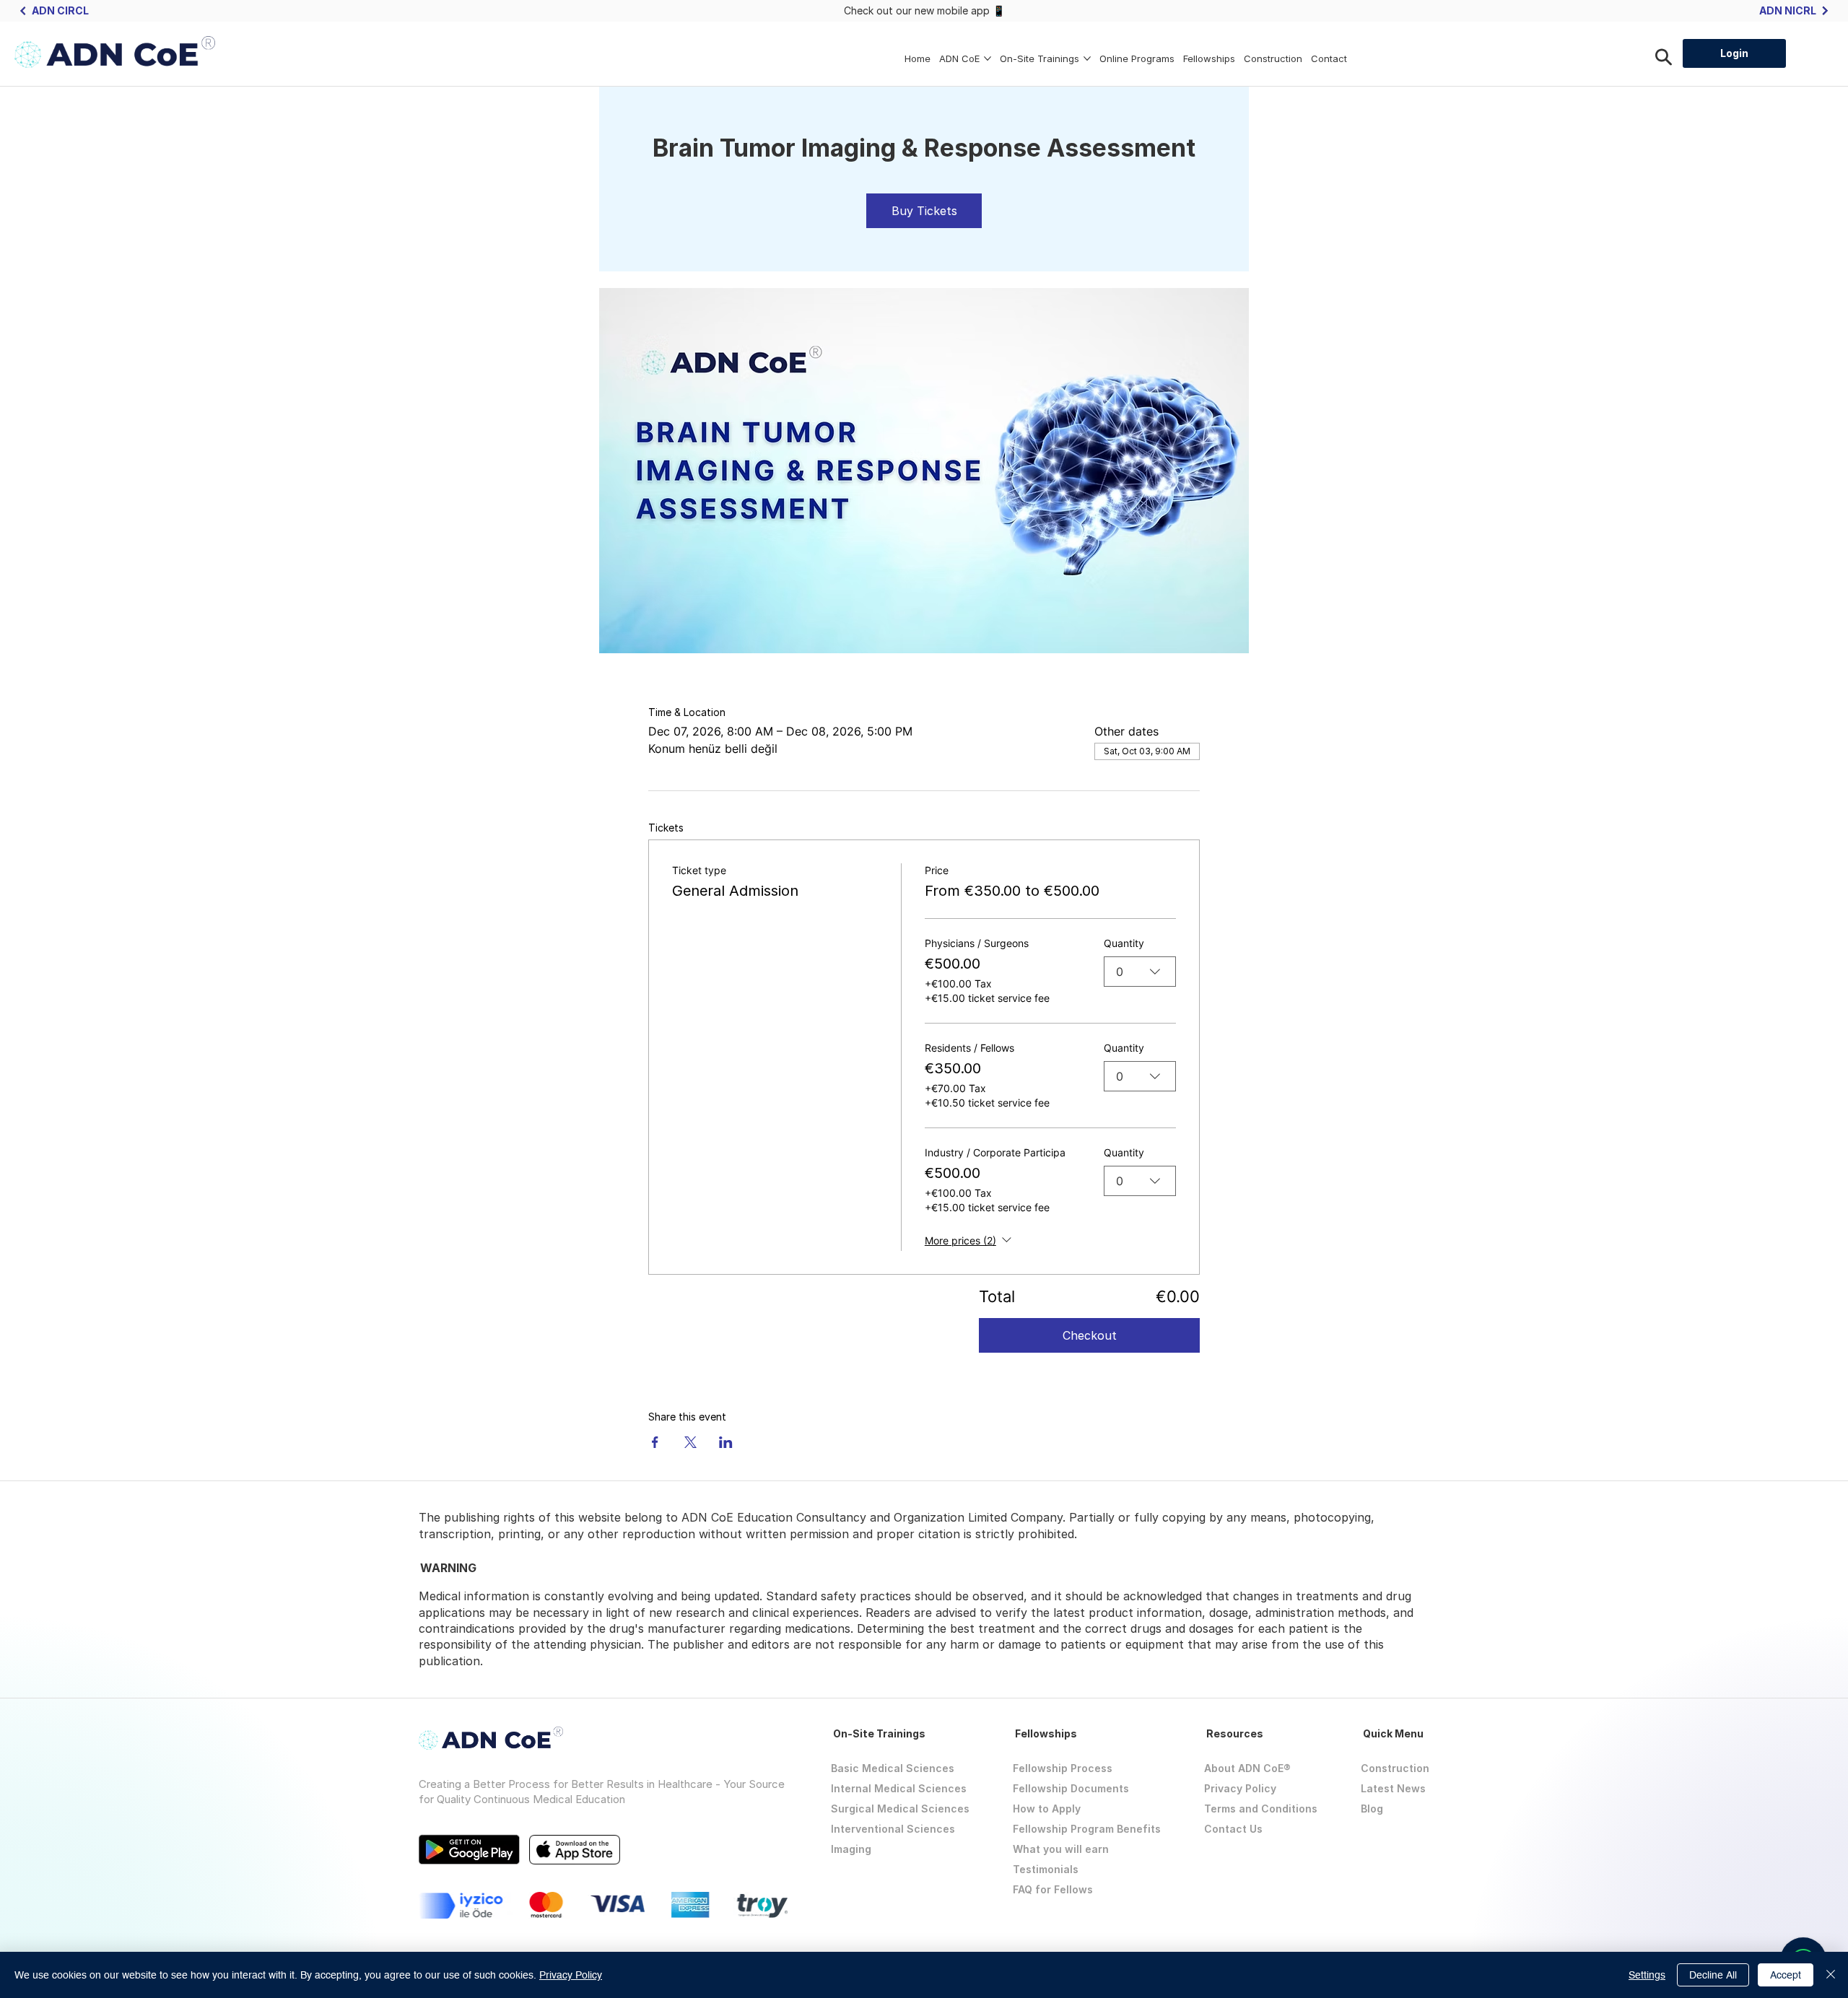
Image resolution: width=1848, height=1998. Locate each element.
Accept (1786, 1975)
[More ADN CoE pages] (988, 58)
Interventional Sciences (893, 1829)
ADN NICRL (1788, 10)
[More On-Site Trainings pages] (1087, 58)
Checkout (1090, 1335)
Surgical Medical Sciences (900, 1809)
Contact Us (1233, 1829)
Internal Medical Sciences (899, 1788)
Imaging (851, 1849)
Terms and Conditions (1261, 1809)
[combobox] (1140, 972)
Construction (1395, 1768)
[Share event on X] (690, 1442)
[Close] (1831, 1975)
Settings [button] (1647, 1975)
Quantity (1124, 943)
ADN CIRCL (60, 10)
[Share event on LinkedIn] (726, 1442)
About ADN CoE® (1247, 1768)
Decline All (1713, 1975)
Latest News (1393, 1788)
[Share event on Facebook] (655, 1442)
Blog (1372, 1809)
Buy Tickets (924, 211)
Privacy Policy (1240, 1788)
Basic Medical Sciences (893, 1768)
